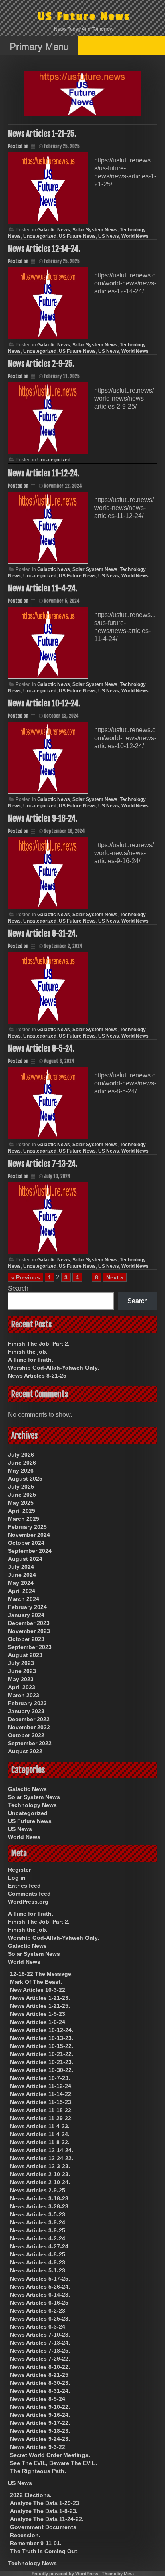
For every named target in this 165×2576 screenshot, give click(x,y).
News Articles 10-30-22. (42, 2070)
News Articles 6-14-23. (40, 2295)
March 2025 (24, 1519)
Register (19, 1870)
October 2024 (26, 1543)
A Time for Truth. (31, 1360)
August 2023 (25, 1655)
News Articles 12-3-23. (40, 2166)
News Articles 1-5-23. (38, 2014)
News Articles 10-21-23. (42, 2062)
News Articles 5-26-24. (40, 2287)
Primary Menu (39, 46)
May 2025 (21, 1503)
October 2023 (26, 1639)
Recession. (25, 2535)
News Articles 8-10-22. (40, 2367)
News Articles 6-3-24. (38, 2327)
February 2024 (27, 1607)
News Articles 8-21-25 (37, 1376)
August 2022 (25, 1751)
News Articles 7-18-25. (40, 2351)
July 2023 (21, 1663)
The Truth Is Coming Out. (44, 2551)
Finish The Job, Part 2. (39, 1344)
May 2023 (21, 1679)
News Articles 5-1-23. (38, 2270)
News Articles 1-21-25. (42, 134)
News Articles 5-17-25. (40, 2279)
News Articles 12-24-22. (42, 2158)
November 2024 (29, 1535)
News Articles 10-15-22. (42, 2046)
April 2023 (22, 1687)
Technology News (32, 1805)
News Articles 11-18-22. (41, 2110)
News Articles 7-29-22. (40, 2359)
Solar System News (95, 230)
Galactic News (54, 230)
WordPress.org (28, 1902)
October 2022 (26, 1735)
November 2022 (29, 1727)
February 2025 (27, 1527)
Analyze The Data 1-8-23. (44, 2511)
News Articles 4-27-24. (40, 2246)
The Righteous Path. (38, 2471)
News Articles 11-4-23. (40, 2126)
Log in (17, 1878)
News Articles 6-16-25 (39, 2303)
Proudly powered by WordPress (65, 2574)
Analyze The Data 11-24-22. (47, 2519)
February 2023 (27, 1703)
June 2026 (22, 1463)
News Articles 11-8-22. (40, 2142)
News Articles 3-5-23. (38, 2214)
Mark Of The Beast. (36, 1982)
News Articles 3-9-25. (38, 2230)
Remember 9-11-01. (36, 2543)
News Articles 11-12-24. (44, 473)
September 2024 (30, 1551)
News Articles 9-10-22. (40, 2407)
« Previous (26, 1277)
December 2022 (29, 1719)
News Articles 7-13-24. (43, 1164)
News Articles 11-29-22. (41, 2118)
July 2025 (21, 1487)
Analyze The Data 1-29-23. (45, 2503)
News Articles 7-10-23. (40, 2335)
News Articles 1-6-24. (38, 2022)
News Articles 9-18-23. (40, 2431)
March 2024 (24, 1599)
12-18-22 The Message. (41, 1974)
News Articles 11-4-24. (43, 588)
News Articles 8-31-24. (43, 934)
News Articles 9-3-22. (38, 2447)
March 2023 (24, 1695)
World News (135, 236)
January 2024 (26, 1615)
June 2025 (22, 1495)
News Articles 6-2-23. (38, 2311)
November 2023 (29, 1631)
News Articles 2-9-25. (41, 364)
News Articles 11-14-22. (41, 2094)
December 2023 (29, 1623)
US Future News (84, 17)
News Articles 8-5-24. (41, 1049)
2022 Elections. (31, 2495)
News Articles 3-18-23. (40, 2198)
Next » (115, 1277)
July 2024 (21, 1567)
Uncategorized (40, 236)
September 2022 (30, 1743)
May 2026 (21, 1471)
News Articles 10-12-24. (44, 703)
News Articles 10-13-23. (42, 2038)
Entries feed (24, 1886)
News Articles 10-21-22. (42, 2054)
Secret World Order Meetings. (50, 2455)
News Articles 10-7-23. (40, 2078)
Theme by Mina (118, 2574)
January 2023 (26, 1711)
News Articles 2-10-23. (40, 2174)
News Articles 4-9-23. (38, 2262)
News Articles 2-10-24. (40, 2182)
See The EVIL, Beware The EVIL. (53, 2463)
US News (109, 236)
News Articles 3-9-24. (38, 2222)
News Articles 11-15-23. (41, 2102)
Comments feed (29, 1894)
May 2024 (21, 1583)
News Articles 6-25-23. (40, 2319)
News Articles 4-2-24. (38, 2238)
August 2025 (25, 1479)
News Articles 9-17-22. (40, 2423)
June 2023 (22, 1671)
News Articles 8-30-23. (40, 2383)
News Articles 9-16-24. (43, 819)
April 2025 (22, 1511)
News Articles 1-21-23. (40, 1998)
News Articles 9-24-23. (40, 2439)
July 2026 (21, 1455)
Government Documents (43, 2527)
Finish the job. (28, 1352)
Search (18, 1288)
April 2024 (22, 1591)
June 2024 (22, 1575)
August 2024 (25, 1559)
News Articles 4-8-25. (38, 2254)
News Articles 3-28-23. (40, 2206)
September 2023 (30, 1647)
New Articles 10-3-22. (38, 1990)
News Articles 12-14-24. (44, 249)
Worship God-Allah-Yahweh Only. (53, 1368)
